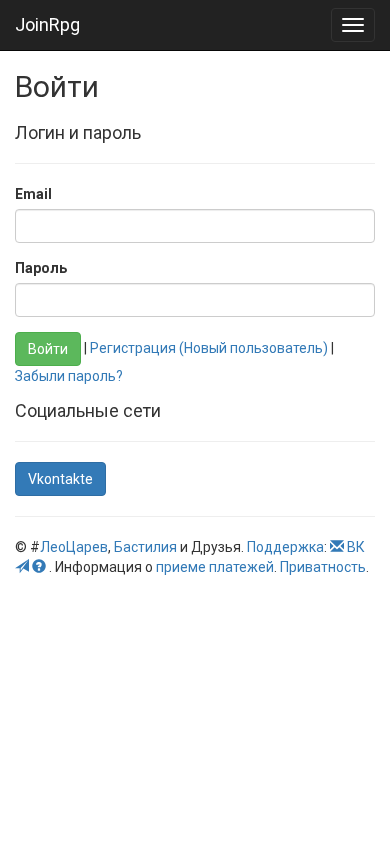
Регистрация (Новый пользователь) (209, 348)
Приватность (323, 567)
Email (33, 194)
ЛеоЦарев (74, 547)
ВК (356, 547)
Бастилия (145, 547)
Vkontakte (60, 479)
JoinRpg (47, 24)
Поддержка (285, 547)
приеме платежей (215, 567)
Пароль (41, 268)
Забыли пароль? (69, 376)
